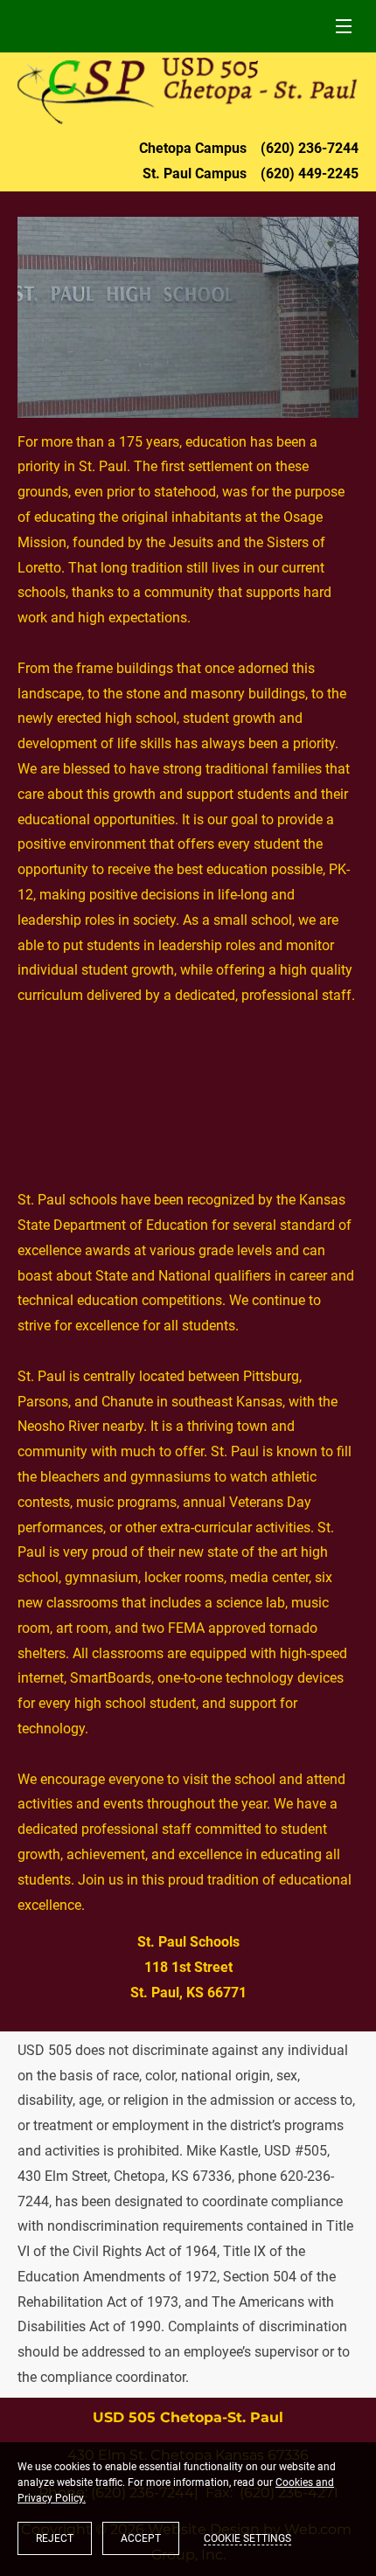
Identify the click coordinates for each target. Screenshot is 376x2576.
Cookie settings (247, 2538)
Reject (55, 2538)
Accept (141, 2538)
